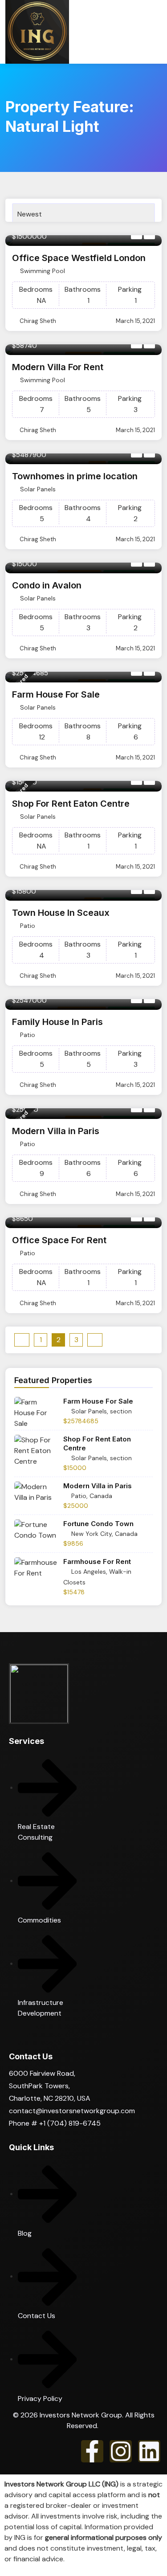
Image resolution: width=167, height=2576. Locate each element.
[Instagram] (121, 2451)
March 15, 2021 (135, 321)
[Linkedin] (149, 2451)
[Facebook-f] (92, 2451)
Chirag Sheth (38, 321)
